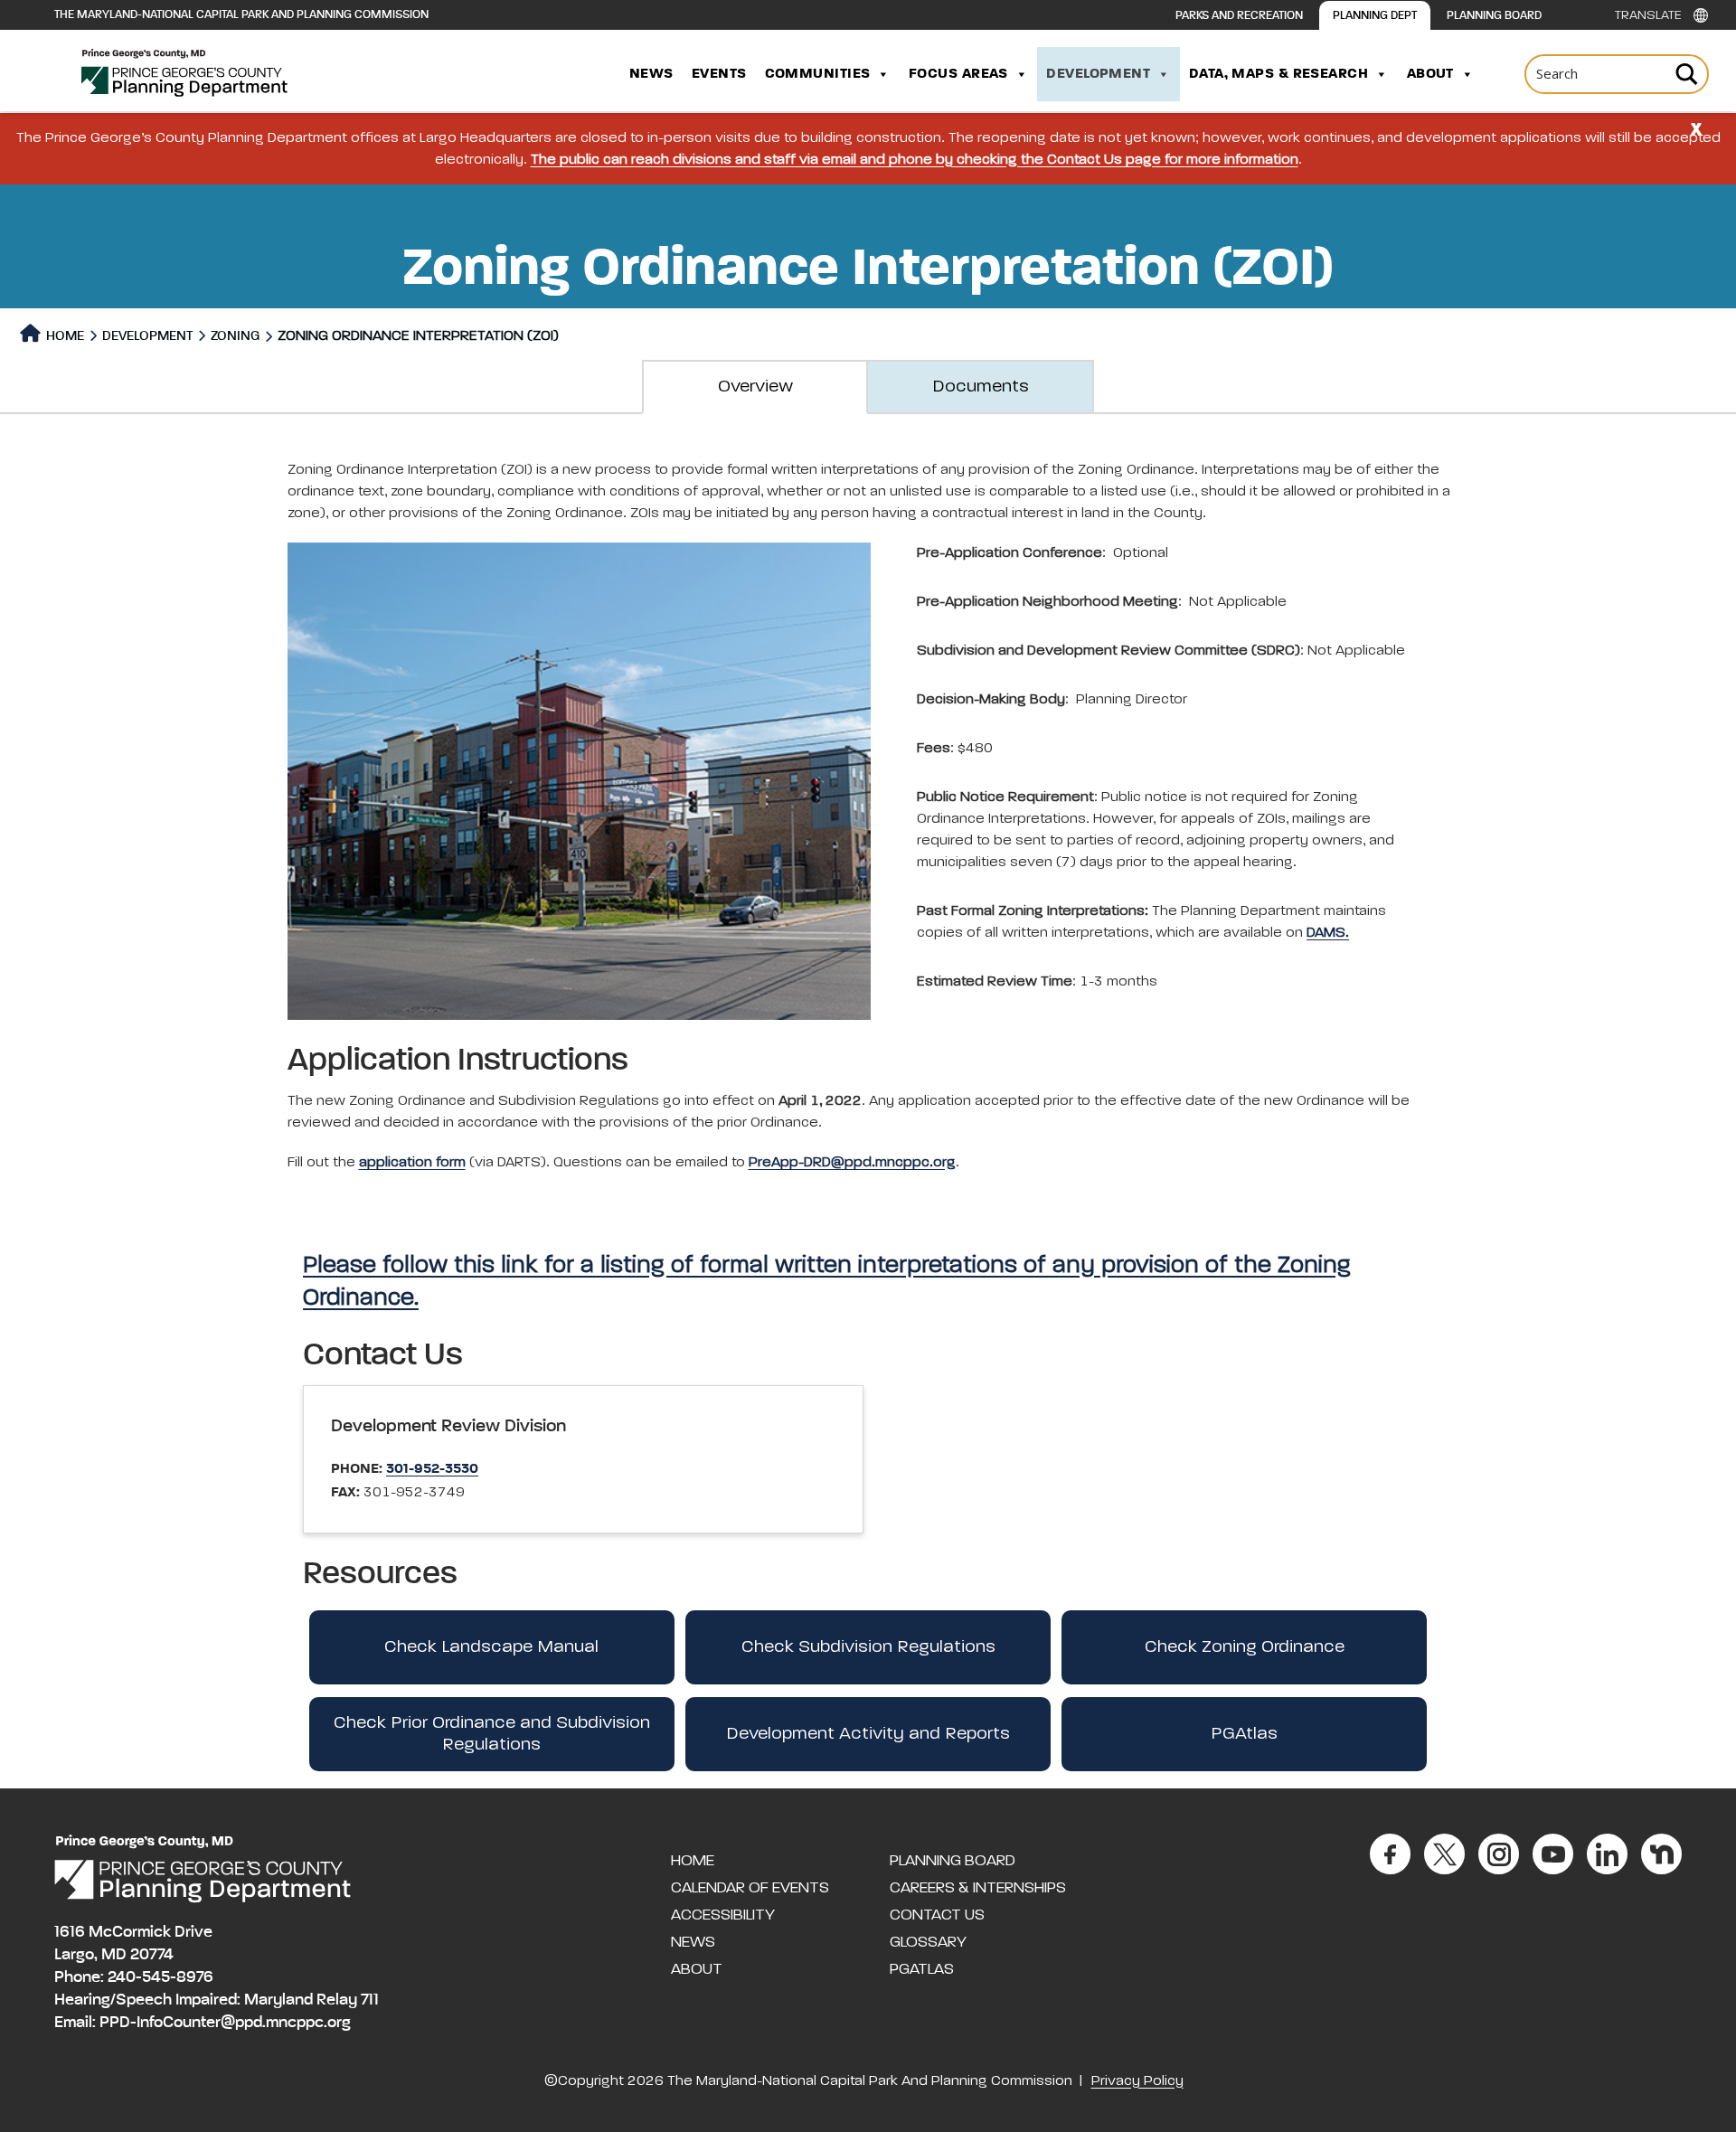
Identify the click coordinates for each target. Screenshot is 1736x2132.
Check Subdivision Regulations (868, 1647)
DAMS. (1328, 933)
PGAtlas (1244, 1734)
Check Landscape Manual (491, 1647)
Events (719, 74)
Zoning (235, 336)
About (1430, 74)
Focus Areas (958, 74)
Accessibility (723, 1915)
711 (370, 2000)
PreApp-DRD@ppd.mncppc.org (852, 1163)
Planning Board (1494, 16)
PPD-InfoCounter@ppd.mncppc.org (225, 2023)
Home (64, 336)
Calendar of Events (750, 1888)
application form (412, 1163)
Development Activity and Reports (868, 1734)
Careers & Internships (978, 1888)
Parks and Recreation (1239, 16)
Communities (818, 74)
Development (1098, 74)
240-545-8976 (160, 1977)
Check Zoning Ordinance (1245, 1647)
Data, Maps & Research (1278, 74)
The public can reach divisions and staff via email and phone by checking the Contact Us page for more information (915, 160)
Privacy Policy (1137, 2081)
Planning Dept (1375, 16)
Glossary (928, 1942)
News (651, 74)
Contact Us (937, 1915)
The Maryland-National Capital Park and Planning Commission (241, 15)
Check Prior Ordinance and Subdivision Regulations (492, 1734)
